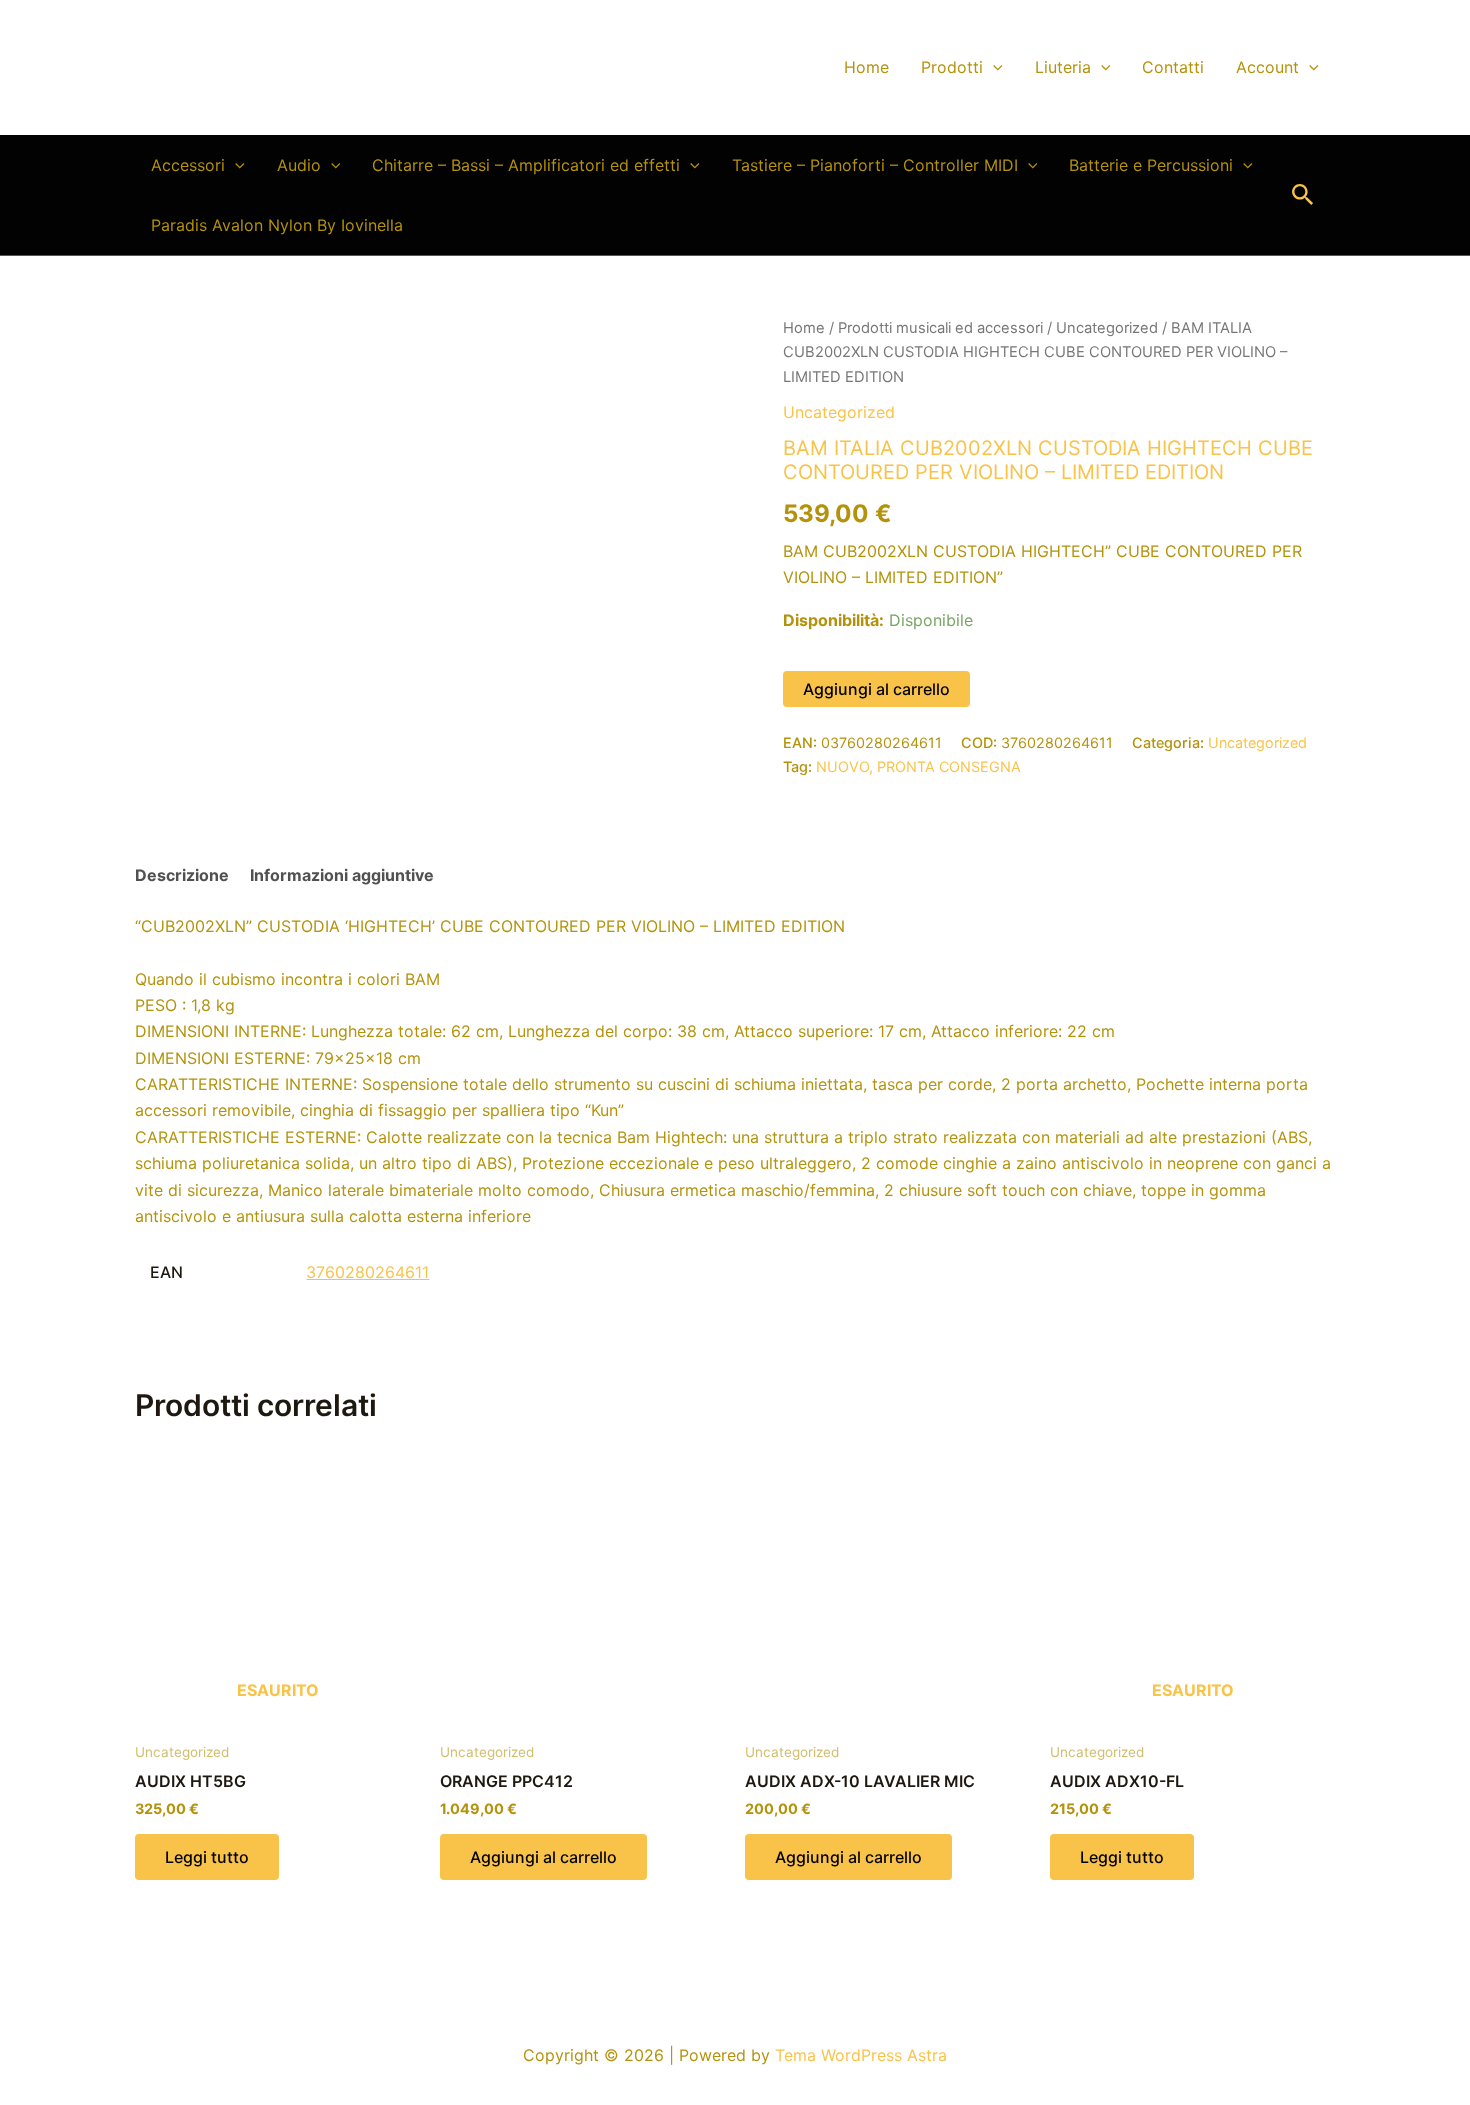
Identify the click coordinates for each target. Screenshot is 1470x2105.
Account (1267, 67)
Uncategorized (1107, 328)
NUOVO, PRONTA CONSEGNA (918, 766)
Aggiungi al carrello (876, 689)
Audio (299, 165)
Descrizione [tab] (182, 875)
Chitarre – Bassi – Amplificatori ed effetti (526, 165)
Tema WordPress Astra (861, 2055)
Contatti (1173, 67)
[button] (993, 67)
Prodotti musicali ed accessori (940, 328)
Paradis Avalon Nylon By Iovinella (277, 225)
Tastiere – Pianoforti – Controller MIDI (875, 165)
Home (866, 67)
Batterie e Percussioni (1151, 165)
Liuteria (1063, 67)
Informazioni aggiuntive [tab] (342, 875)
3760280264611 (367, 1272)
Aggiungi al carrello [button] (543, 1857)
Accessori (188, 165)
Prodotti (952, 67)
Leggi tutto (207, 1857)
